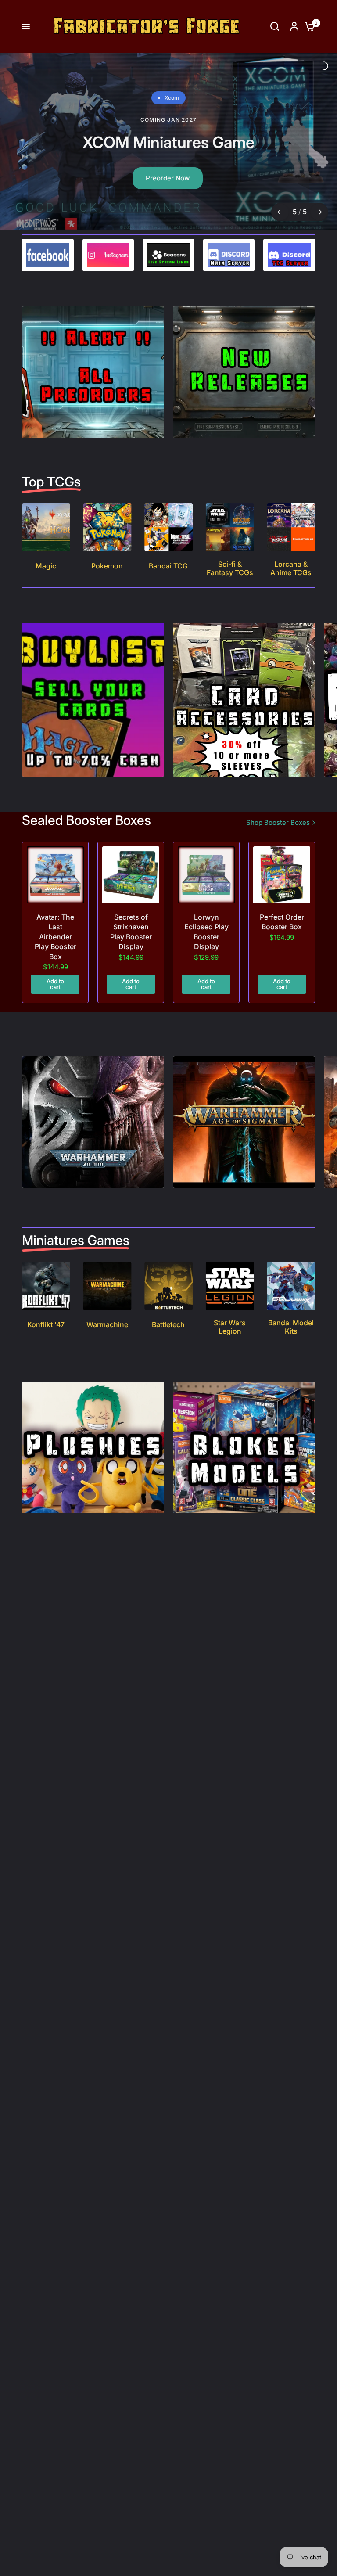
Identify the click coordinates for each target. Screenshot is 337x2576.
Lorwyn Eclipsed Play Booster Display (206, 932)
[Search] (275, 26)
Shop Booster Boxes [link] (278, 822)
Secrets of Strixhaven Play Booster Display (131, 932)
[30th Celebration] (168, 141)
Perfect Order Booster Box (282, 922)
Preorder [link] (165, 167)
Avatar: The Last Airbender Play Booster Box (56, 937)
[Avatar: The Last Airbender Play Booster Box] (55, 875)
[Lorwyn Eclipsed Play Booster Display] (206, 875)
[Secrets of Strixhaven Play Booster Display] (131, 875)
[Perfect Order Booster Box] (282, 875)
